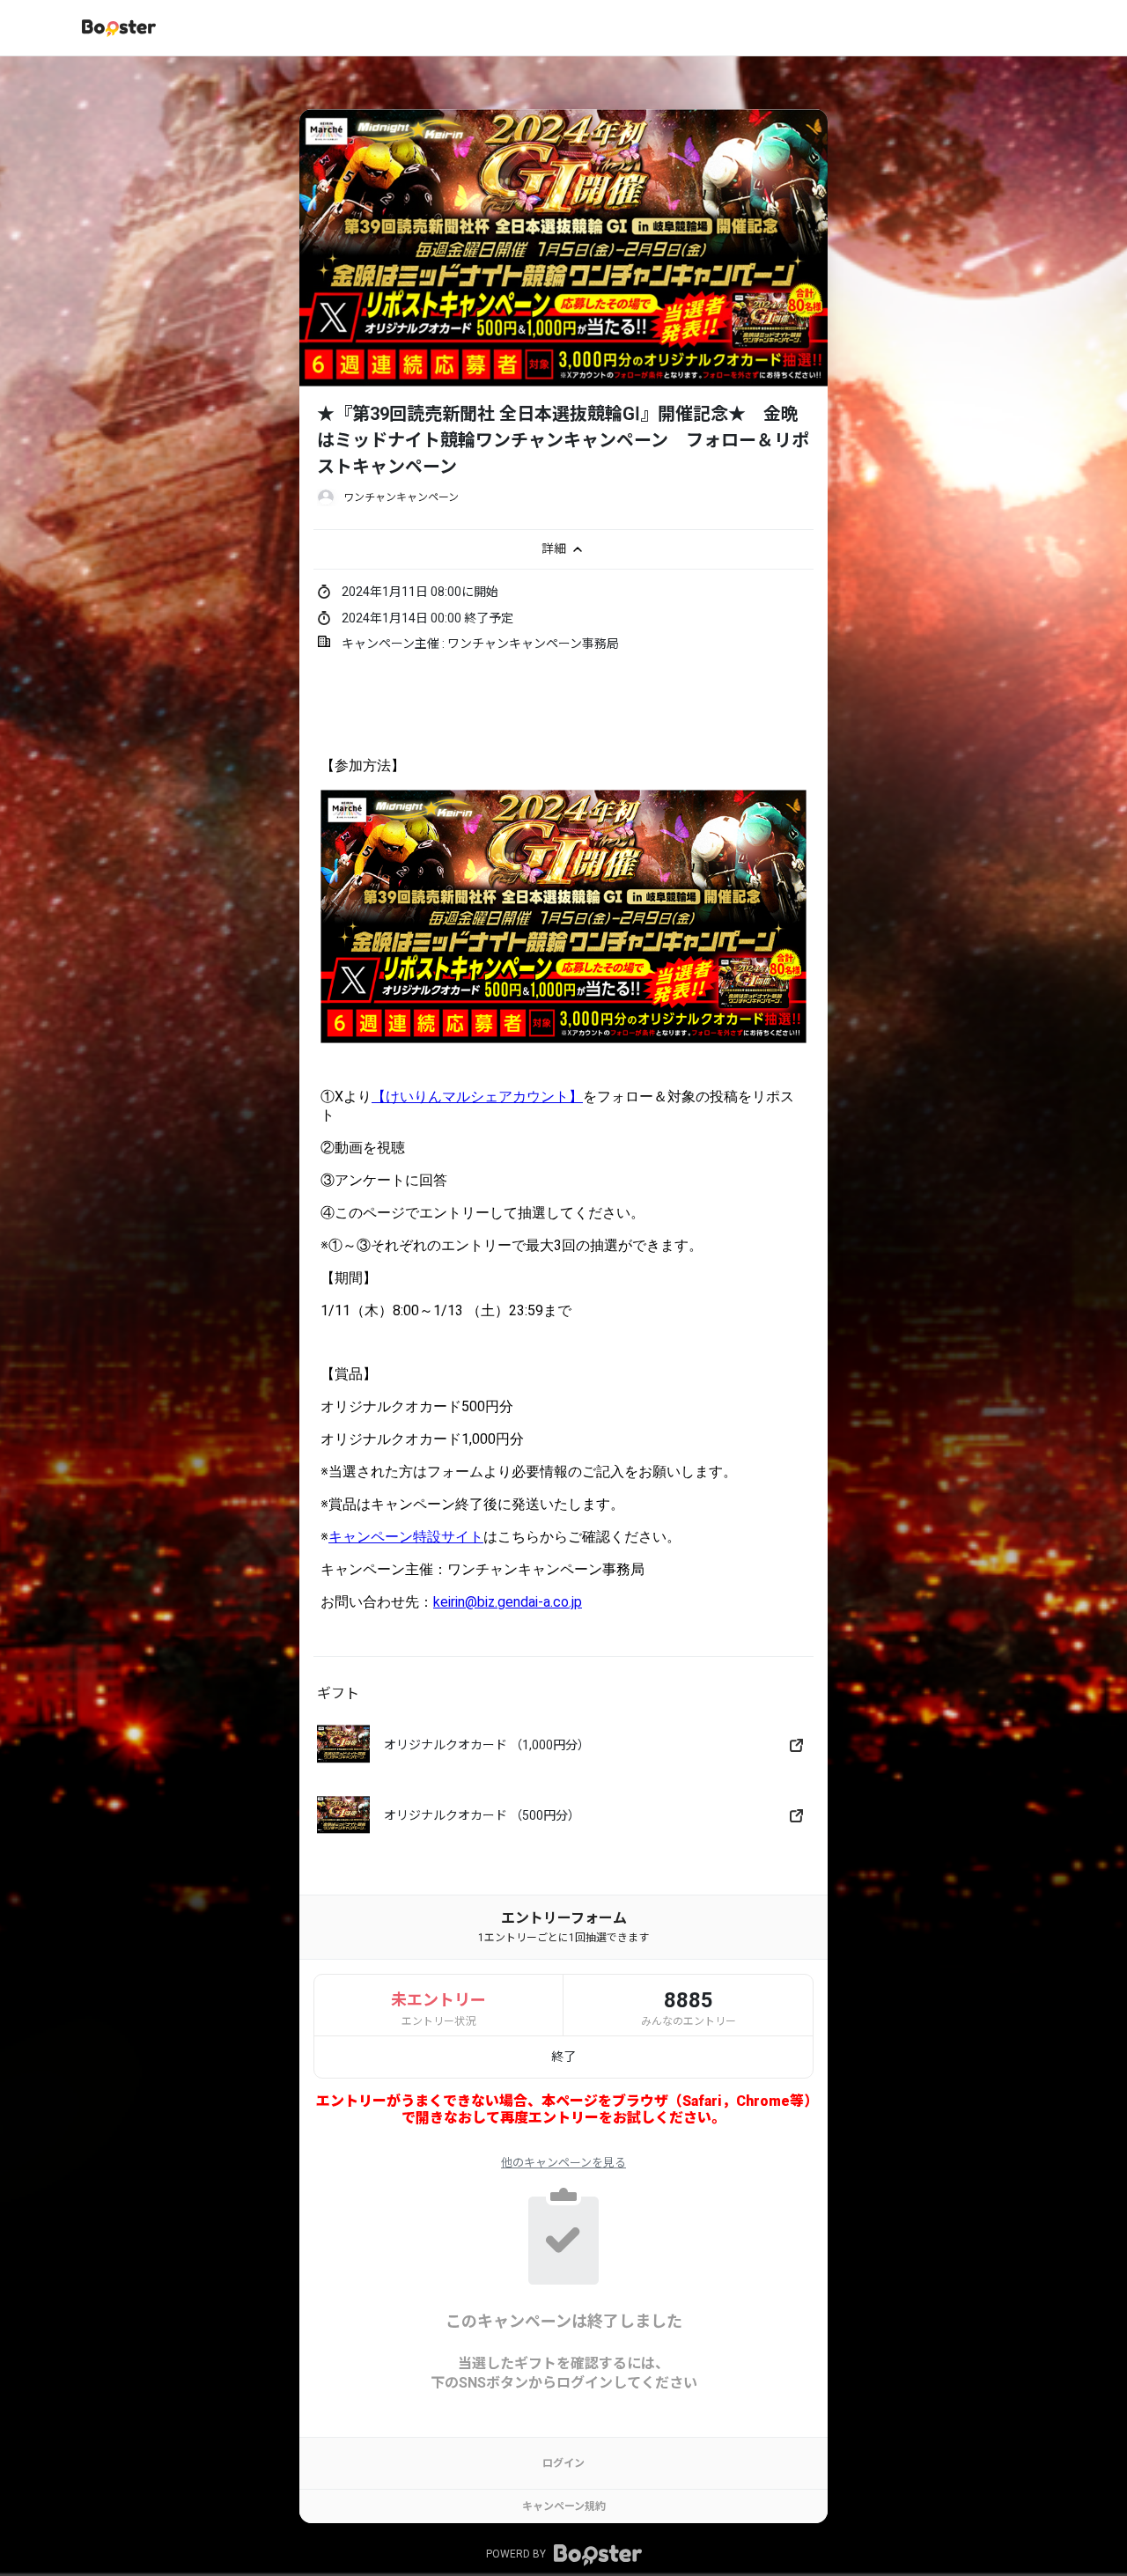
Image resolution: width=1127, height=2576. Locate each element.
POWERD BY (517, 2555)
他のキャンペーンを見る (563, 2163)
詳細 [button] (555, 548)
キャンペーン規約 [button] (564, 2506)
